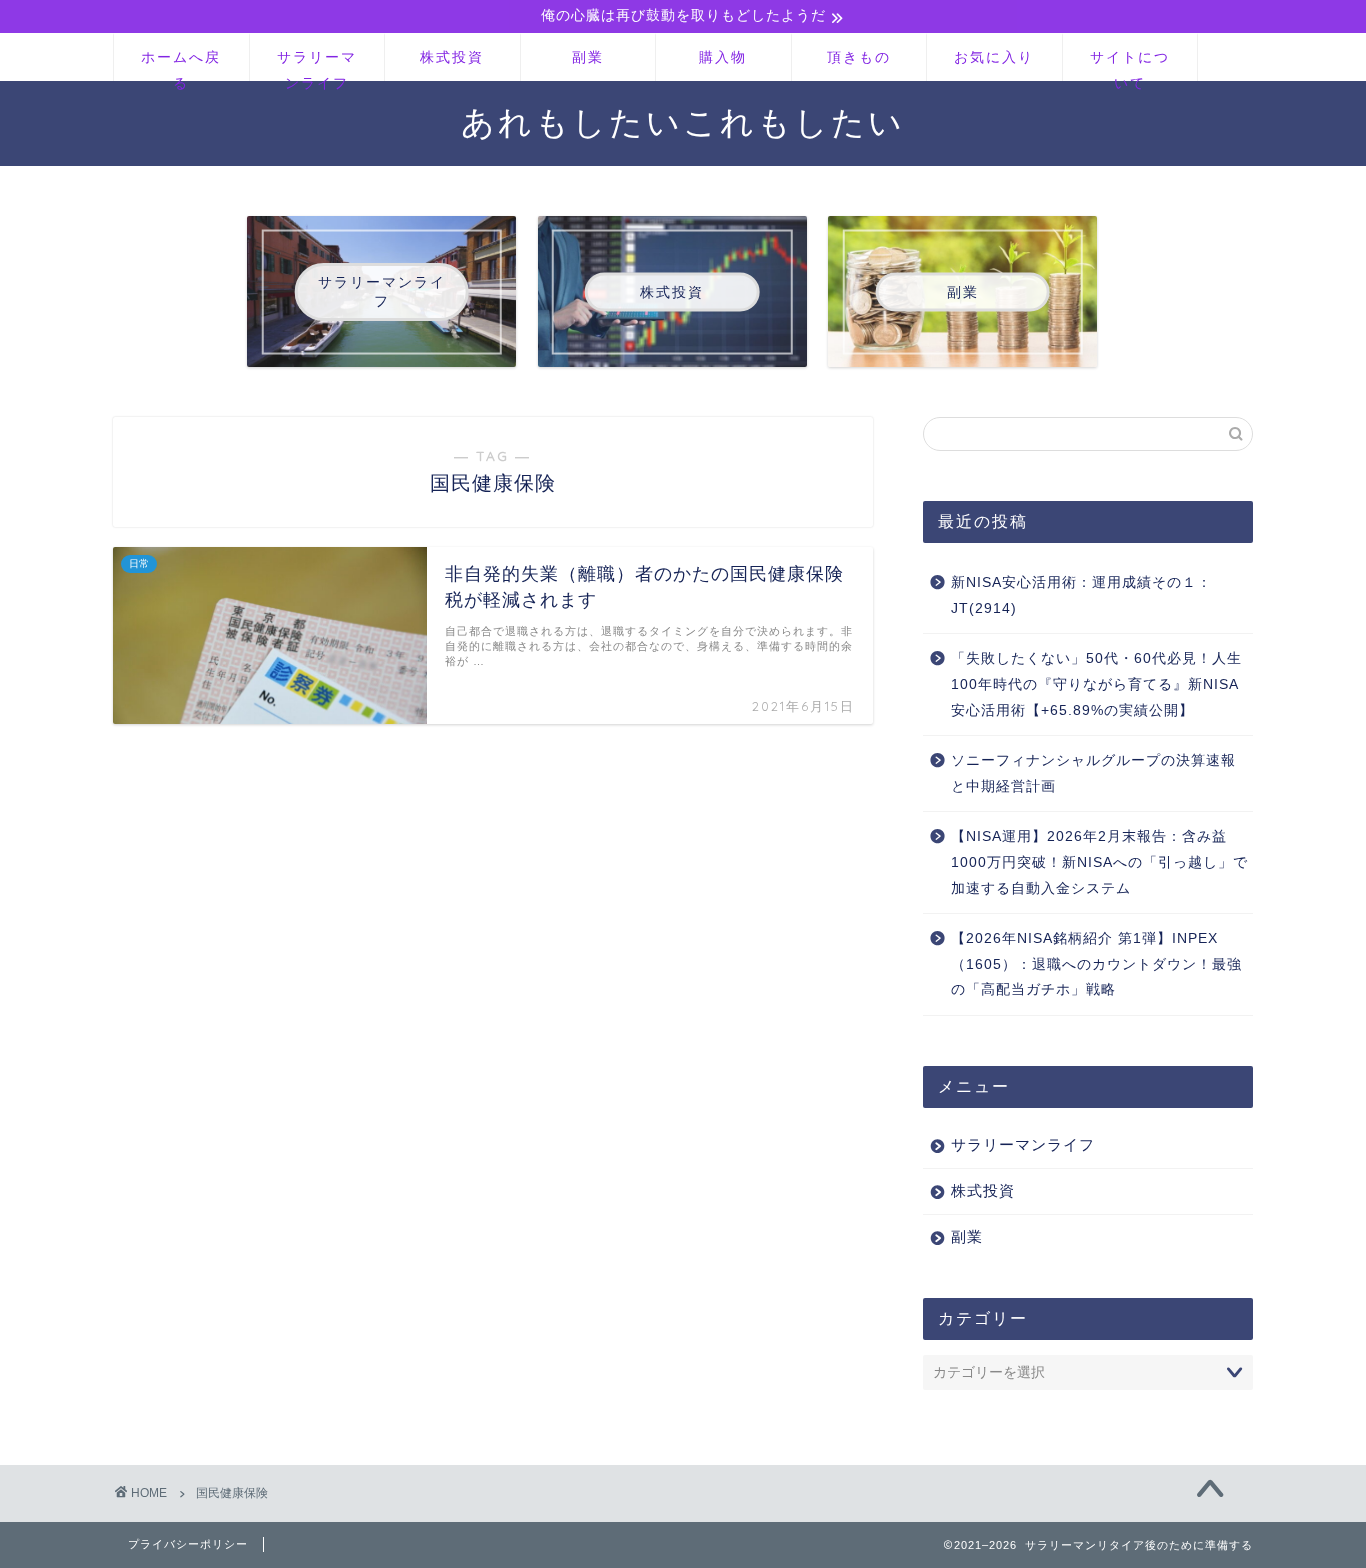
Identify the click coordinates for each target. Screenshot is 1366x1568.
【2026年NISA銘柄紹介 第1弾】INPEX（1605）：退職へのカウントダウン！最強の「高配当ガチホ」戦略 (1096, 964)
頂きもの (859, 57)
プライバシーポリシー (188, 1544)
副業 (588, 57)
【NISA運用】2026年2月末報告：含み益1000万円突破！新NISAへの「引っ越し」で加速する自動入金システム (1099, 862)
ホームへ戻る (181, 64)
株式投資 (452, 57)
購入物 (723, 57)
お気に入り (994, 57)
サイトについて (1130, 64)
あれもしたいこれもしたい (683, 121)
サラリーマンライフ (317, 64)
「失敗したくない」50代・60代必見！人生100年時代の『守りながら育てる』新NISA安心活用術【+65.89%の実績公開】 (1096, 684)
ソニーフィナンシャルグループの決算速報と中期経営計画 (1093, 773)
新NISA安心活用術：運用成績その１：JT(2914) (1081, 595)
